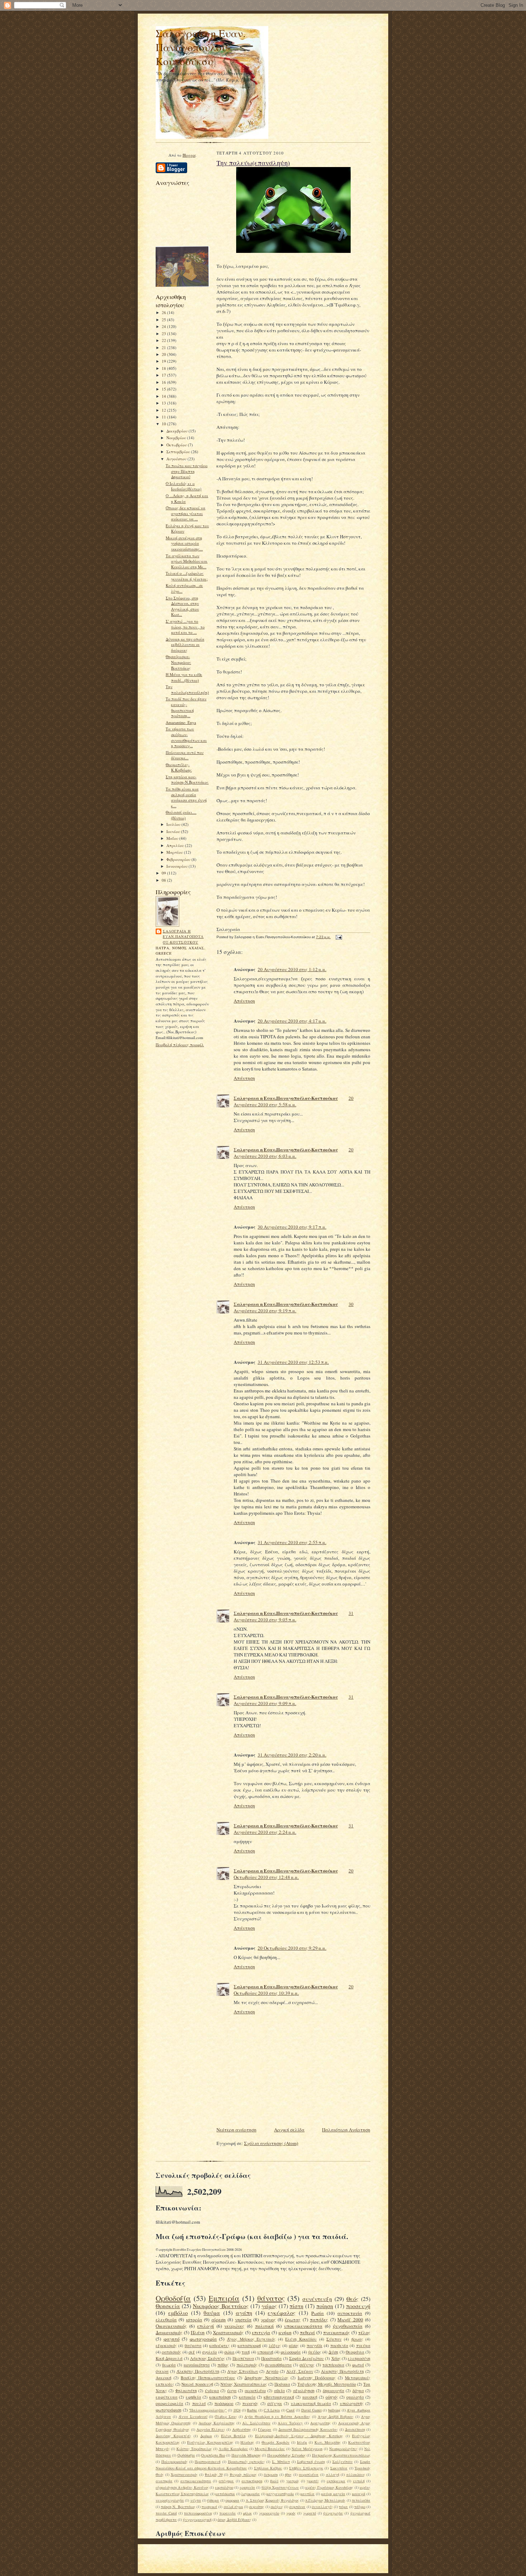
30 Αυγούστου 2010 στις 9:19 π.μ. (294, 1307)
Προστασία (271, 2358)
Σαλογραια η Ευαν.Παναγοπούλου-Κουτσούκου (183, 937)
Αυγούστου (177, 459)
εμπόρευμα (336, 2481)
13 (164, 403)
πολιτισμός (247, 2365)
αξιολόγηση (304, 2391)
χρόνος (268, 2320)
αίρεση (219, 2320)
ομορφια (232, 2500)
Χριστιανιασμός (184, 2474)
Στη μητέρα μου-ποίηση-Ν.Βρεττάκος (187, 780)
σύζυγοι (275, 2403)
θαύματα (193, 2345)
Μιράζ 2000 (350, 2320)
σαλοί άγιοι (233, 2507)
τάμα (343, 2507)
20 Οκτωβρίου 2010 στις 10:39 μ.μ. (294, 1990)
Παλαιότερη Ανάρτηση (346, 2130)
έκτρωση (271, 2474)
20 (164, 354)
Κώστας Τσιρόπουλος (194, 2449)
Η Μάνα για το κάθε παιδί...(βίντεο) (184, 677)
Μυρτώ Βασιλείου (270, 2449)
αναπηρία (164, 2481)
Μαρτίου (175, 852)
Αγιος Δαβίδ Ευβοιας (336, 2416)
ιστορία (194, 2320)
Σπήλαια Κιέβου (268, 2468)
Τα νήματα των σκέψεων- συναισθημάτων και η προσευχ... (186, 737)
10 (164, 424)
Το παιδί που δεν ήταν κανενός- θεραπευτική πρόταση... (186, 707)
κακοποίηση (220, 2397)
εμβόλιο (178, 2313)
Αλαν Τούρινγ (290, 2423)
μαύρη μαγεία (333, 2494)
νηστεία (243, 2320)
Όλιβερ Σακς (226, 2416)
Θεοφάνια (355, 2352)
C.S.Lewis (272, 2410)
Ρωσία (318, 2313)
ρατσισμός (171, 2352)
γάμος (269, 2306)
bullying (334, 2410)
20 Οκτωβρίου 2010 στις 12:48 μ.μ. (294, 1874)
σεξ (192, 2352)
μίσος (294, 2345)
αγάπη (244, 2313)
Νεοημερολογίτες (343, 2449)
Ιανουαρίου (177, 866)
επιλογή (206, 2326)
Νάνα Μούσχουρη (307, 2449)
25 (164, 320)
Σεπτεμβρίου (179, 452)
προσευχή (358, 2306)
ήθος (288, 2474)
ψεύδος (315, 2352)
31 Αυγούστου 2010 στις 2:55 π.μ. (292, 1542)
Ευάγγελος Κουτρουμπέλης (210, 2442)
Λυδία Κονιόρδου (233, 2449)
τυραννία (228, 2513)
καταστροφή (249, 2345)
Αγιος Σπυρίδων (243, 2371)
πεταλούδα (361, 2500)
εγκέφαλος (282, 2313)
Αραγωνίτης (320, 2423)
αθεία (279, 2391)
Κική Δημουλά (169, 2358)
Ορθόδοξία (186, 2455)
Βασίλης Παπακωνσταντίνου (208, 2378)
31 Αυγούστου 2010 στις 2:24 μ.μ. (294, 1829)
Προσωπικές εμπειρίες (246, 2462)
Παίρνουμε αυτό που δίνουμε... (185, 755)
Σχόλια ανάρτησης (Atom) (271, 2143)
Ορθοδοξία (173, 2298)
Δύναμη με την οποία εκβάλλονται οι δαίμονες (185, 645)
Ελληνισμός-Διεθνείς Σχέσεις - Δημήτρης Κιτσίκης (299, 2436)
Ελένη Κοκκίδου (301, 2339)
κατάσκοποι (225, 2494)
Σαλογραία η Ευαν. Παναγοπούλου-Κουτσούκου (201, 47)
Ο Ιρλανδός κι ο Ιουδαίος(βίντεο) (184, 486)
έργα (232, 2391)
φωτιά (358, 2365)
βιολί (274, 2481)
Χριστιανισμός (228, 2332)
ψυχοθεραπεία (348, 2326)
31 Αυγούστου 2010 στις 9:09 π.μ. (294, 1700)
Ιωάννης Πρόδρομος (317, 2378)
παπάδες (319, 2320)
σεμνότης (257, 2507)
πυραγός (250, 2403)
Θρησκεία (168, 2306)
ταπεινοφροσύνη (198, 2513)
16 (164, 382)
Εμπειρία (224, 2298)
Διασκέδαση (355, 2429)
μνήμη (285, 2332)
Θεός (352, 2299)
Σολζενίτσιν (343, 2462)
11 (164, 417)
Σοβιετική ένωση (311, 2462)
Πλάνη (198, 2332)
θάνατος (271, 2298)
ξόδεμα (213, 2500)
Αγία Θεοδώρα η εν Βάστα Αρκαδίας (277, 2416)
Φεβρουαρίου (179, 859)
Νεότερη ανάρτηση (237, 2130)
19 (164, 361)
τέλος (364, 2332)
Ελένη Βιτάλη (233, 2436)
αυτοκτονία (350, 2313)
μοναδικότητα (197, 2365)
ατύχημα (226, 2481)
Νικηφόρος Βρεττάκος (221, 2306)
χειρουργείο (269, 2513)
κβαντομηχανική (279, 2397)
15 (164, 389)
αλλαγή (333, 2474)
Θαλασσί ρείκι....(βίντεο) (181, 815)
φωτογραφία (203, 2339)
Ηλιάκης (247, 2442)
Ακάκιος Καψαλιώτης (217, 2423)
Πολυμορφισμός (174, 2462)
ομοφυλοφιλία (169, 2403)
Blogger (189, 155)
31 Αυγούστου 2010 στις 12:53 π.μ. (293, 1362)
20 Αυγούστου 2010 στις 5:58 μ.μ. (294, 1101)
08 (164, 880)
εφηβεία (193, 2397)
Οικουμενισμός (171, 2326)
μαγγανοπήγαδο (280, 2494)
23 (164, 334)
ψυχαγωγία (333, 2513)
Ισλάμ (302, 2442)
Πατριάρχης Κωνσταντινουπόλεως (341, 2455)
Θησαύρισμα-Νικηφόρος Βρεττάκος (178, 662)
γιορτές (313, 2481)
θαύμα (212, 2313)
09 (164, 873)
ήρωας (357, 2339)
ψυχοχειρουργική (197, 2519)
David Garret (311, 2410)
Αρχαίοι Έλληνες (211, 2429)
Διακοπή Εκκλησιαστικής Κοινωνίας (308, 2429)
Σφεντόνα (339, 2468)
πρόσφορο (224, 2403)
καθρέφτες (220, 2345)
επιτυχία (261, 2332)
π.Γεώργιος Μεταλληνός (325, 2500)
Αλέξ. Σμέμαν (300, 2371)
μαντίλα (307, 2494)
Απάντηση (244, 1001)
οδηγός (332, 2397)
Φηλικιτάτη (186, 2391)
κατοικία (247, 2397)
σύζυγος (307, 2365)
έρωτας (293, 2320)
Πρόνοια (282, 2384)
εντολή (359, 2481)
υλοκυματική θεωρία (311, 2403)
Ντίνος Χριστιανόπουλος (244, 2384)
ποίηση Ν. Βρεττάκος (178, 2507)
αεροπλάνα (309, 2474)
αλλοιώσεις (356, 2474)
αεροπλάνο (255, 2391)
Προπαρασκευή (208, 2462)
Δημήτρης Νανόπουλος (266, 2378)
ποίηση (325, 2306)
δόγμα (358, 2391)
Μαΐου (173, 838)
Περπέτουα (243, 2358)
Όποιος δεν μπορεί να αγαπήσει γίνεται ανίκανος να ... (186, 513)
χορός (291, 2513)
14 (164, 396)
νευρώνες (234, 2326)
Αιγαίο (272, 2371)
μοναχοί (359, 2494)
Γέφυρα (265, 2429)
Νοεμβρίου (177, 438)
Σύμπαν (334, 2339)
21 (164, 347)
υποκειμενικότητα (303, 2326)
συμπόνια (297, 2507)
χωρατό (310, 2513)
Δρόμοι (206, 2436)
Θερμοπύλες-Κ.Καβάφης (179, 767)
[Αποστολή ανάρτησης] (338, 937)
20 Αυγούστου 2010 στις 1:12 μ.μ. (292, 969)
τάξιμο (360, 2507)
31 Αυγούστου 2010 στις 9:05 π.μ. (294, 1616)
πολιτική (264, 2326)
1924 (237, 2410)
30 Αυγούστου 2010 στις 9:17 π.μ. (292, 1227)
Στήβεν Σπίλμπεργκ (306, 2468)
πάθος (223, 2365)
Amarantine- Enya (181, 722)
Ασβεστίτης (242, 2429)
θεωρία (169, 2365)
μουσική (310, 2397)
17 (164, 375)
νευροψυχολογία (170, 2500)
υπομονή (265, 2352)
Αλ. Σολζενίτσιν (256, 2423)
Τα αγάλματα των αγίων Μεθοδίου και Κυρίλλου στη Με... (187, 561)
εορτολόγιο (224, 2487)
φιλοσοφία (291, 2352)
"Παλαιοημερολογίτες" (208, 2410)
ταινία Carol (166, 2513)
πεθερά (307, 2332)
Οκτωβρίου (177, 445)
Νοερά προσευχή (197, 2384)
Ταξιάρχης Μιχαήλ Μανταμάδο (327, 2384)
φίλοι (247, 2513)
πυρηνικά (209, 2507)
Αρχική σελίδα (289, 2130)
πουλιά (199, 2403)
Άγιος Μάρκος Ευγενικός (251, 2339)
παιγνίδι (315, 2345)
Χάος (336, 2358)
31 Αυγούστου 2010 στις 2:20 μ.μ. (292, 1755)
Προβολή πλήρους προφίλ (180, 1045)
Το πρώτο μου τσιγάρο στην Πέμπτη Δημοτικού (187, 471)
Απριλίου (176, 845)
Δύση (333, 2352)
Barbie (252, 2410)
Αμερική (164, 2378)
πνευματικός (337, 2332)
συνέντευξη (317, 2299)
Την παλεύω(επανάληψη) (187, 689)
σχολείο (210, 2352)
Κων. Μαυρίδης (328, 2442)
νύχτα (196, 2500)
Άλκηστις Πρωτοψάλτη (198, 2371)
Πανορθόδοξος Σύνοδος (286, 2455)
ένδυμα (212, 2391)
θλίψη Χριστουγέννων (280, 2487)
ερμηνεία (247, 2487)
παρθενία (339, 2345)
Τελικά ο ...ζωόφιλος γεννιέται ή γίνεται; (187, 576)
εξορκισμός (166, 2345)
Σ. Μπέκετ (281, 2462)
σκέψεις (277, 2507)
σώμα (229, 2352)
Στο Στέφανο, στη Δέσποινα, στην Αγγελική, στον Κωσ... (182, 606)
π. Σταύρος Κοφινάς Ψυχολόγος (272, 2500)
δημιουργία (333, 2391)
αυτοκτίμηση (252, 2481)
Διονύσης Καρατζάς (173, 2436)
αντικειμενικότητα (196, 2481)
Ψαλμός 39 (214, 2474)
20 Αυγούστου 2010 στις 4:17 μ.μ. (292, 1021)
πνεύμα (363, 2345)
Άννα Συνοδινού (193, 2416)
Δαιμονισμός (169, 2332)
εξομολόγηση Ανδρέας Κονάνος (182, 2487)
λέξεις (275, 2345)
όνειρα (162, 2371)
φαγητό (172, 2339)
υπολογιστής (352, 2403)
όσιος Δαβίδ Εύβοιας (234, 2519)
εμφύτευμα (167, 2397)
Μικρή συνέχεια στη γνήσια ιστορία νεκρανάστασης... (184, 543)
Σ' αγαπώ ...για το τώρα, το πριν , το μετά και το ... (185, 627)
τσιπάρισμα (333, 2365)
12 (164, 410)
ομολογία (355, 2397)
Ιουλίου (174, 824)
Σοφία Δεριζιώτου (306, 2358)
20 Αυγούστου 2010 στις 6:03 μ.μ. (294, 1153)
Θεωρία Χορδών (276, 2442)
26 (164, 312)
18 (164, 368)
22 (164, 340)
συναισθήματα (278, 2365)
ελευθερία (166, 2320)
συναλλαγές (322, 2507)
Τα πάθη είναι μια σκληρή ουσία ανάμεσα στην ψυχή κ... (186, 797)
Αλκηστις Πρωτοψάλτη (342, 2371)
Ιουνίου (174, 831)
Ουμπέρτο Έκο (213, 2455)
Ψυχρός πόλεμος (243, 2474)
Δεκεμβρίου (177, 431)
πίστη (296, 2306)
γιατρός (293, 2481)
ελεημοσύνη (359, 2358)
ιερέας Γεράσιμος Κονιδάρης (329, 2487)
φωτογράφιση (169, 2410)
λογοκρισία (250, 2494)
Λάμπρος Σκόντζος (208, 2358)
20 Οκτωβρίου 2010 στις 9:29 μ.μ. (292, 1948)
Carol (290, 2410)
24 (164, 326)
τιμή (246, 2352)
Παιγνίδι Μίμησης (246, 2455)
